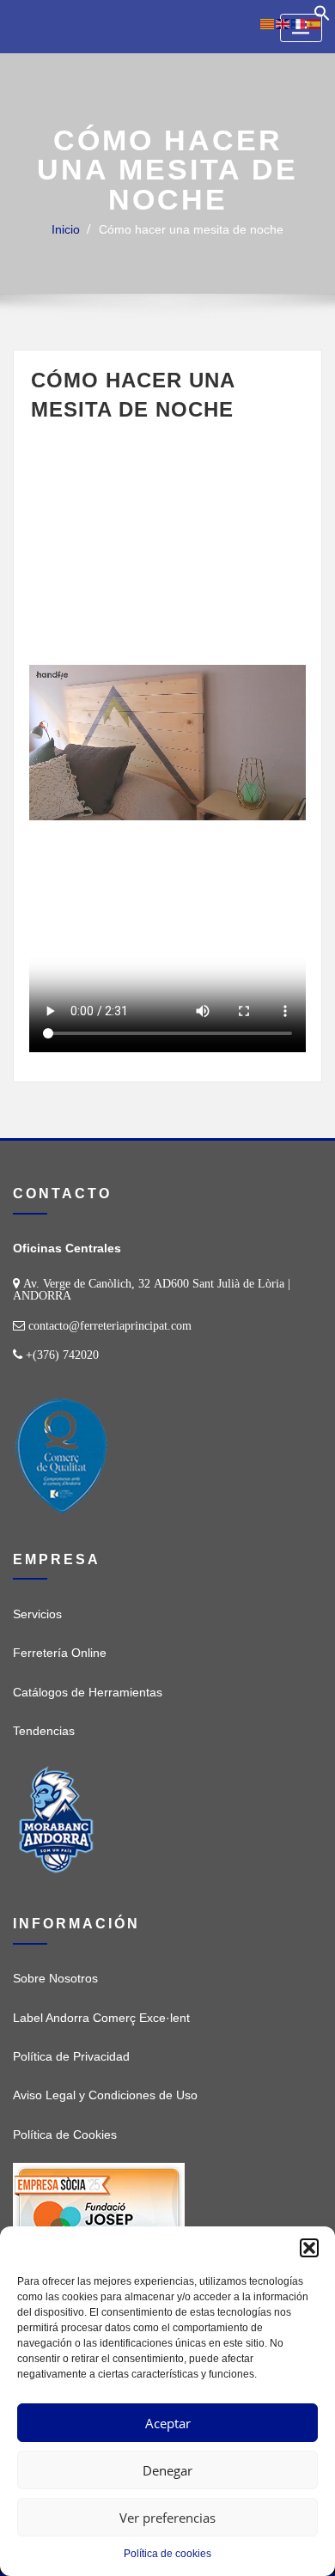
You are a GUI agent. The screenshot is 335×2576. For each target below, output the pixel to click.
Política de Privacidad (71, 2056)
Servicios (37, 1614)
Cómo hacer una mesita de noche (191, 229)
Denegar (167, 2470)
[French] (299, 23)
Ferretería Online (60, 1653)
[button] (309, 2248)
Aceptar (168, 2423)
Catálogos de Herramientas (88, 1692)
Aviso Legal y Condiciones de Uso (105, 2095)
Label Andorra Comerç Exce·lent (101, 2018)
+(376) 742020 (62, 1355)
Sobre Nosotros (55, 1978)
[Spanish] (314, 23)
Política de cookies (167, 2554)
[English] (283, 23)
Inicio (66, 229)
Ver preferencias (167, 2518)
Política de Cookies (65, 2134)
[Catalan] (268, 23)
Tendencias (44, 1731)
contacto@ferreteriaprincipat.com (110, 1325)
